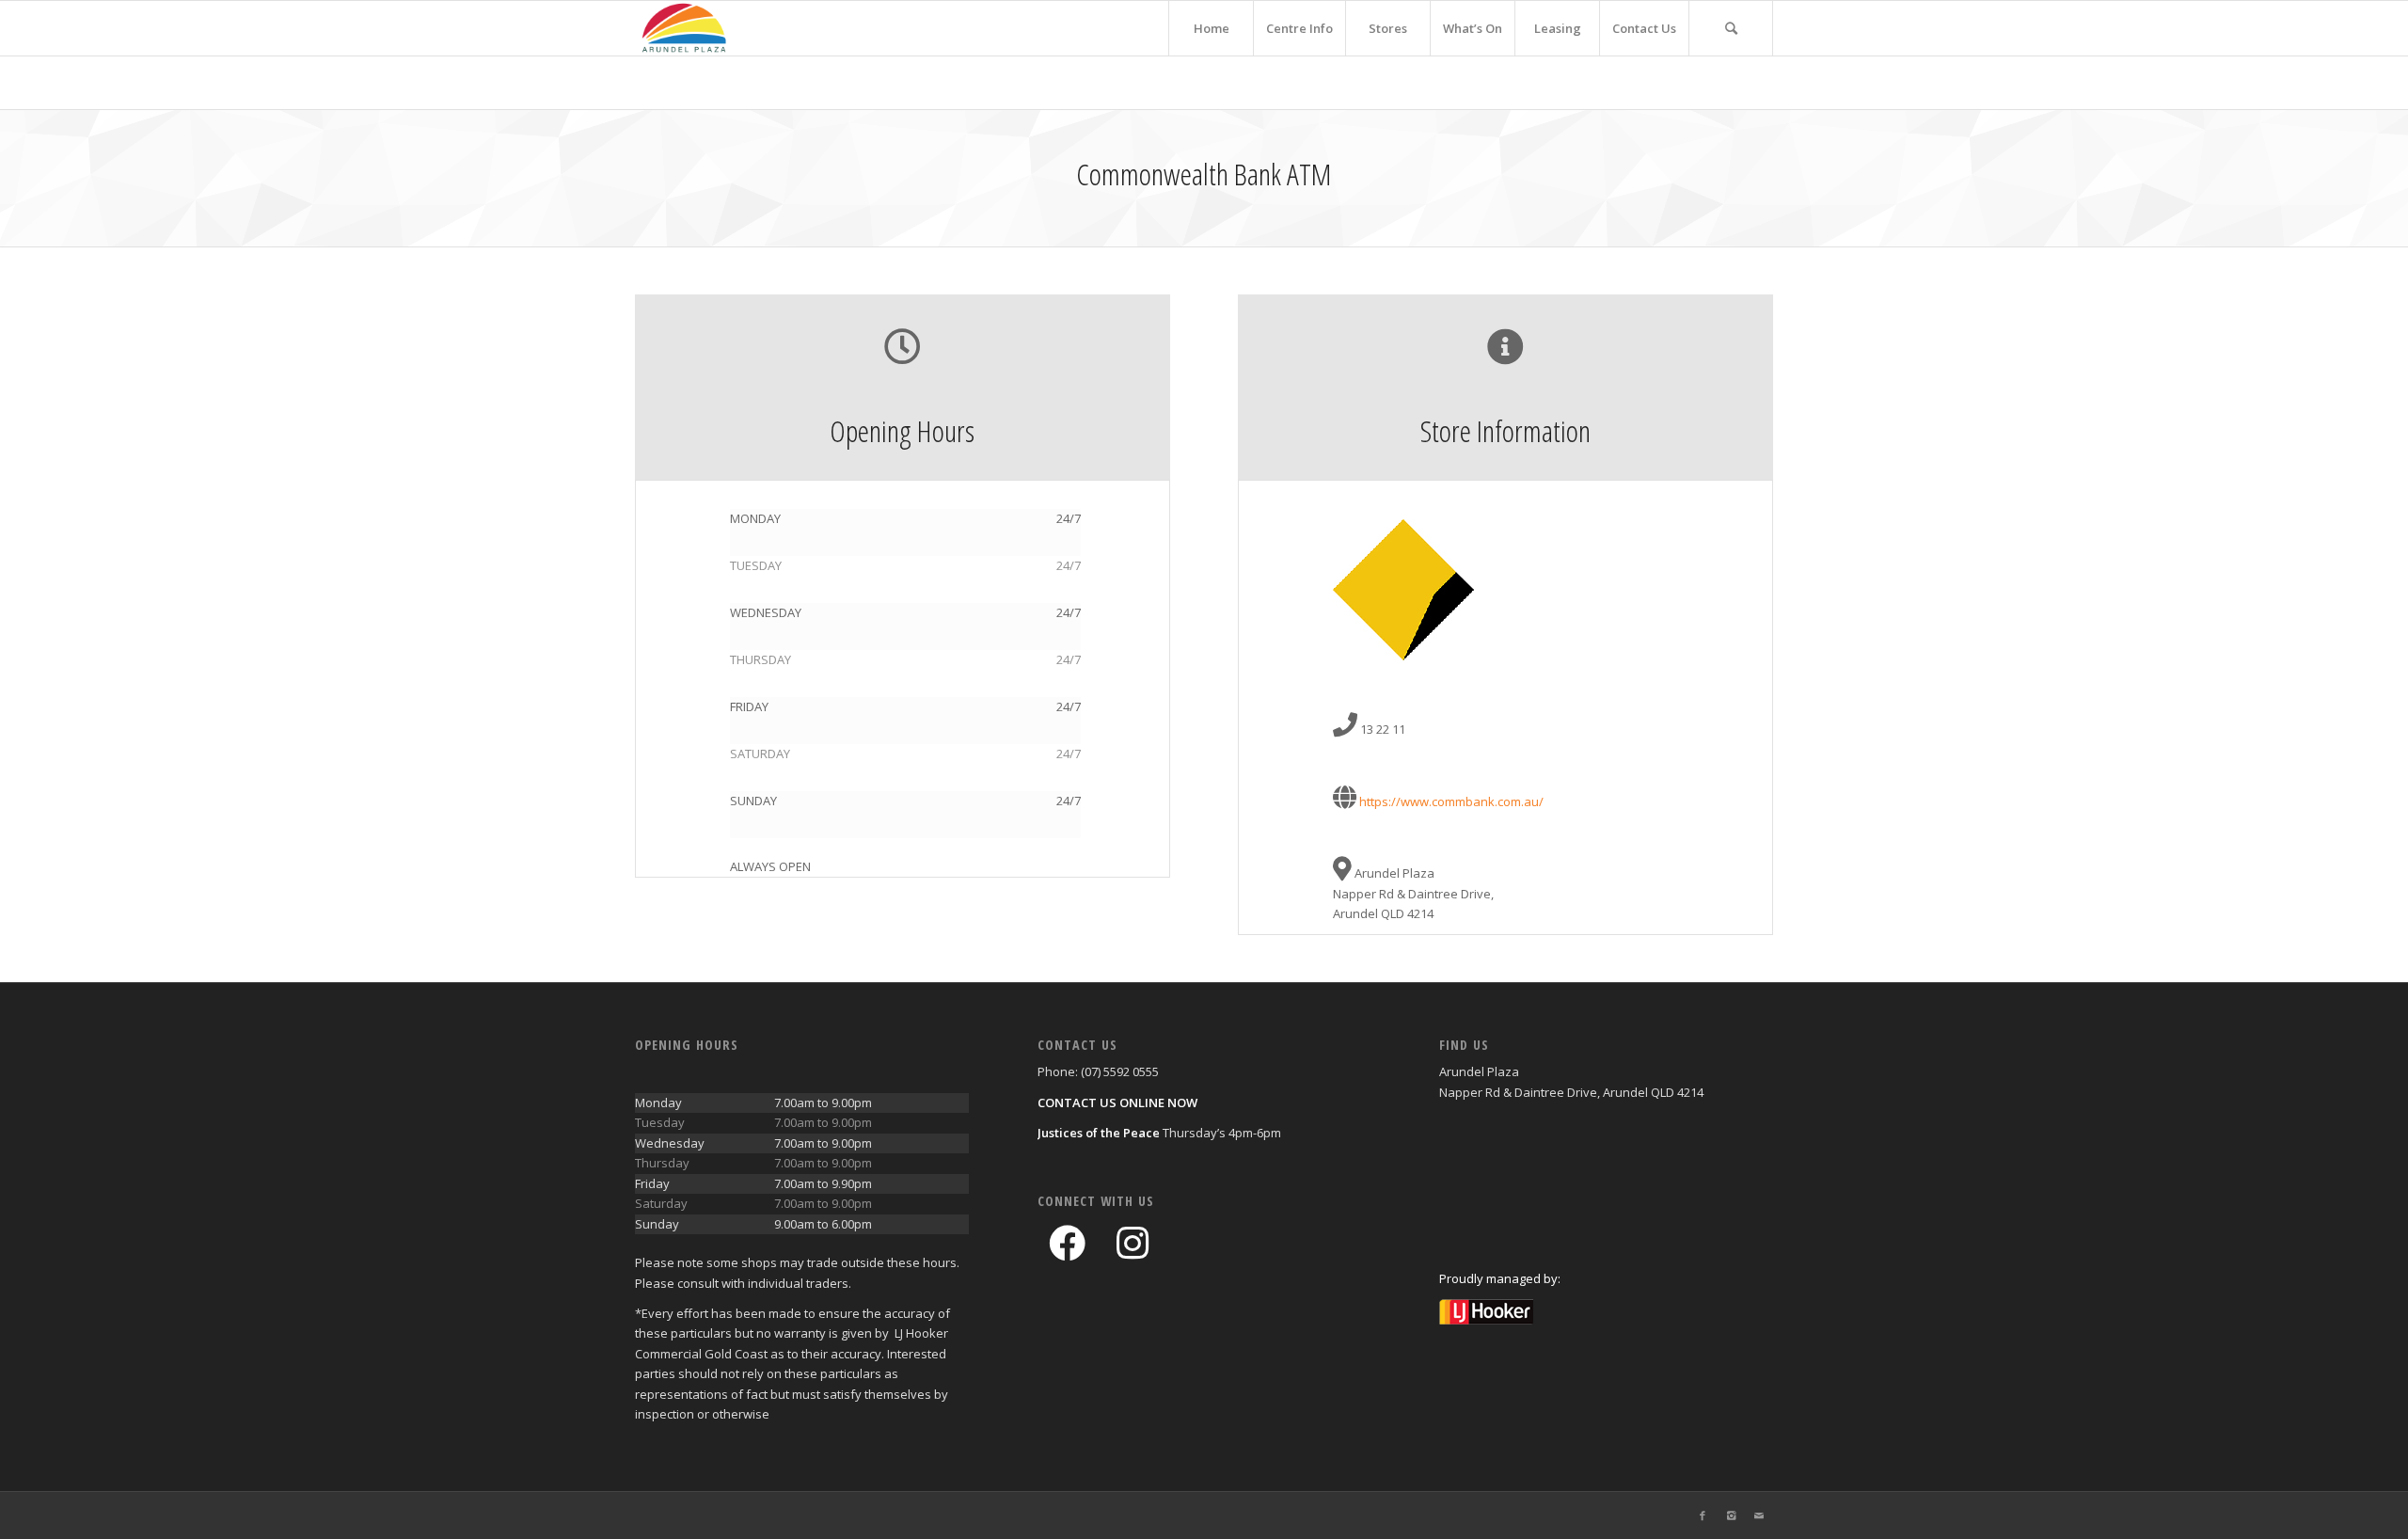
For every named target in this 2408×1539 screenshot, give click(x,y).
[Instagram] (1731, 1515)
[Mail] (1759, 1515)
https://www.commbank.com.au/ (1451, 801)
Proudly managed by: (1500, 1278)
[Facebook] (1703, 1515)
